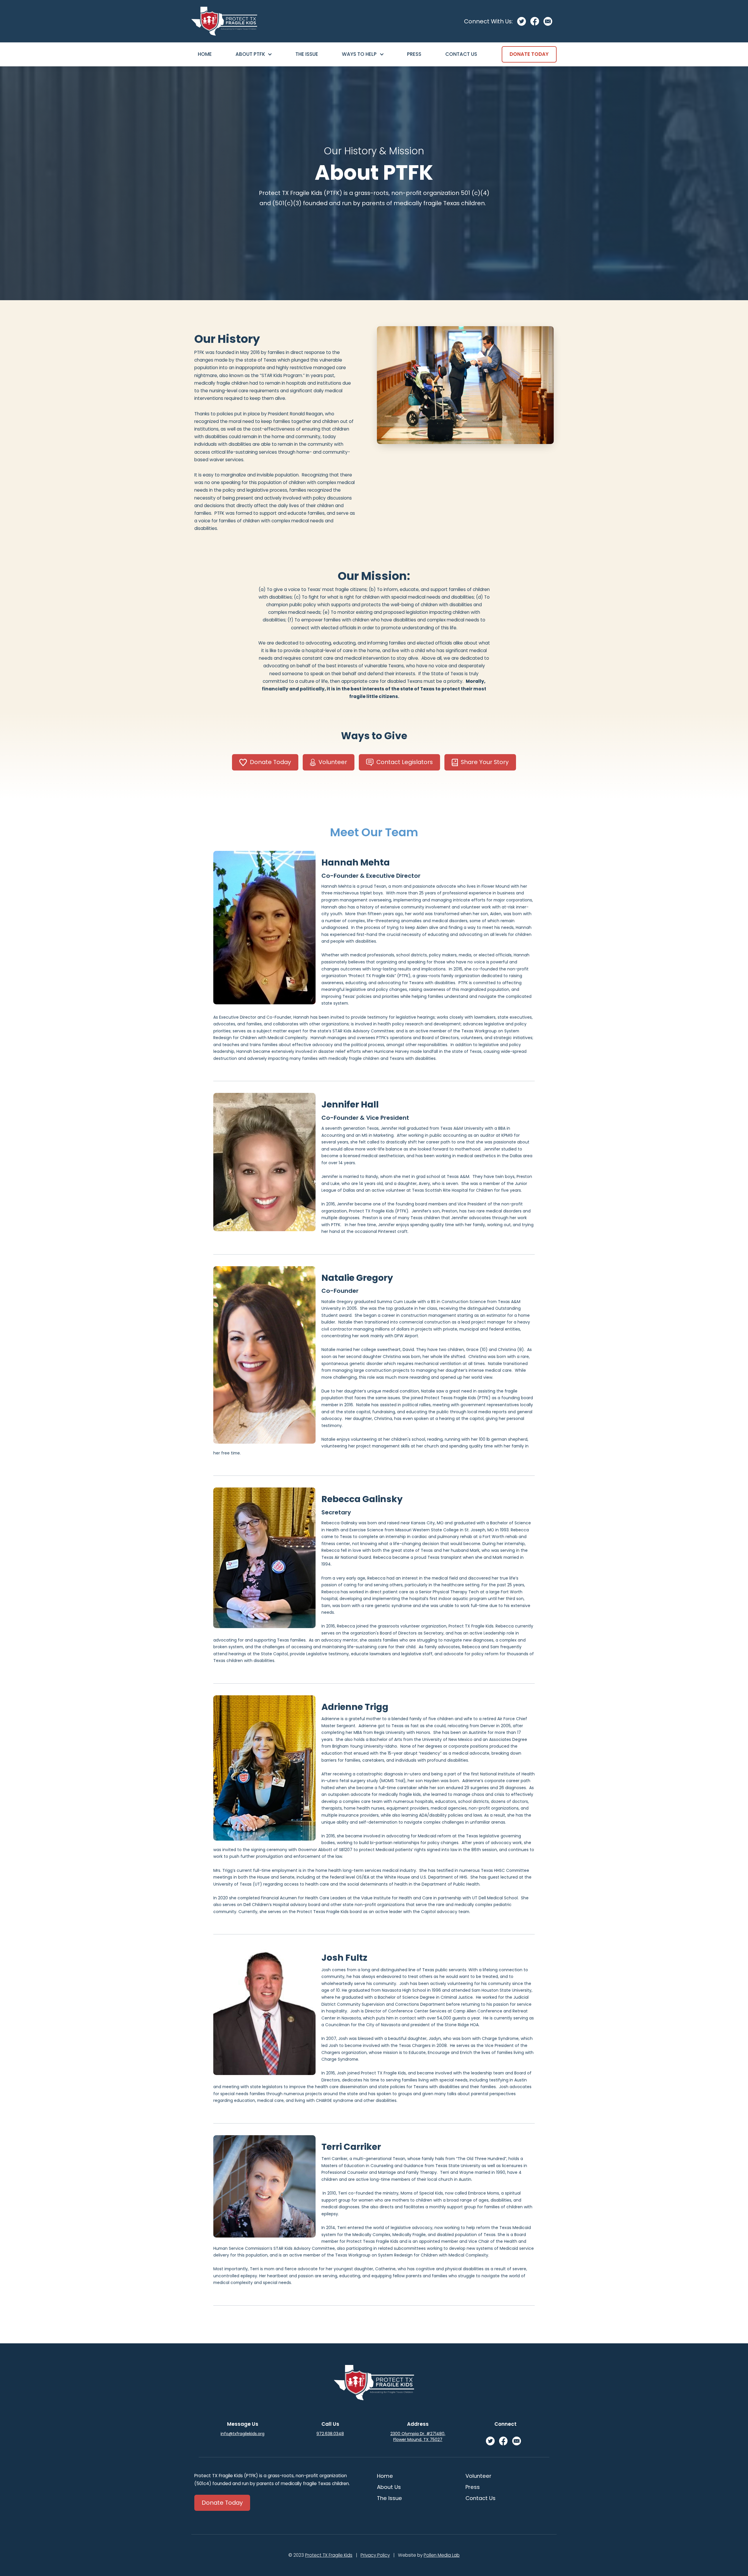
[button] (254, 54)
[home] (224, 21)
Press (414, 54)
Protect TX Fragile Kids (329, 2555)
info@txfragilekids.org (243, 2434)
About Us (389, 2487)
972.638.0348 (330, 2434)
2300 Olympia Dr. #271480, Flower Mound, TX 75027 (418, 2437)
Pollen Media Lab (442, 2555)
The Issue (307, 54)
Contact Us (461, 54)
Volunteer (478, 2476)
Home (205, 54)
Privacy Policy (375, 2555)
